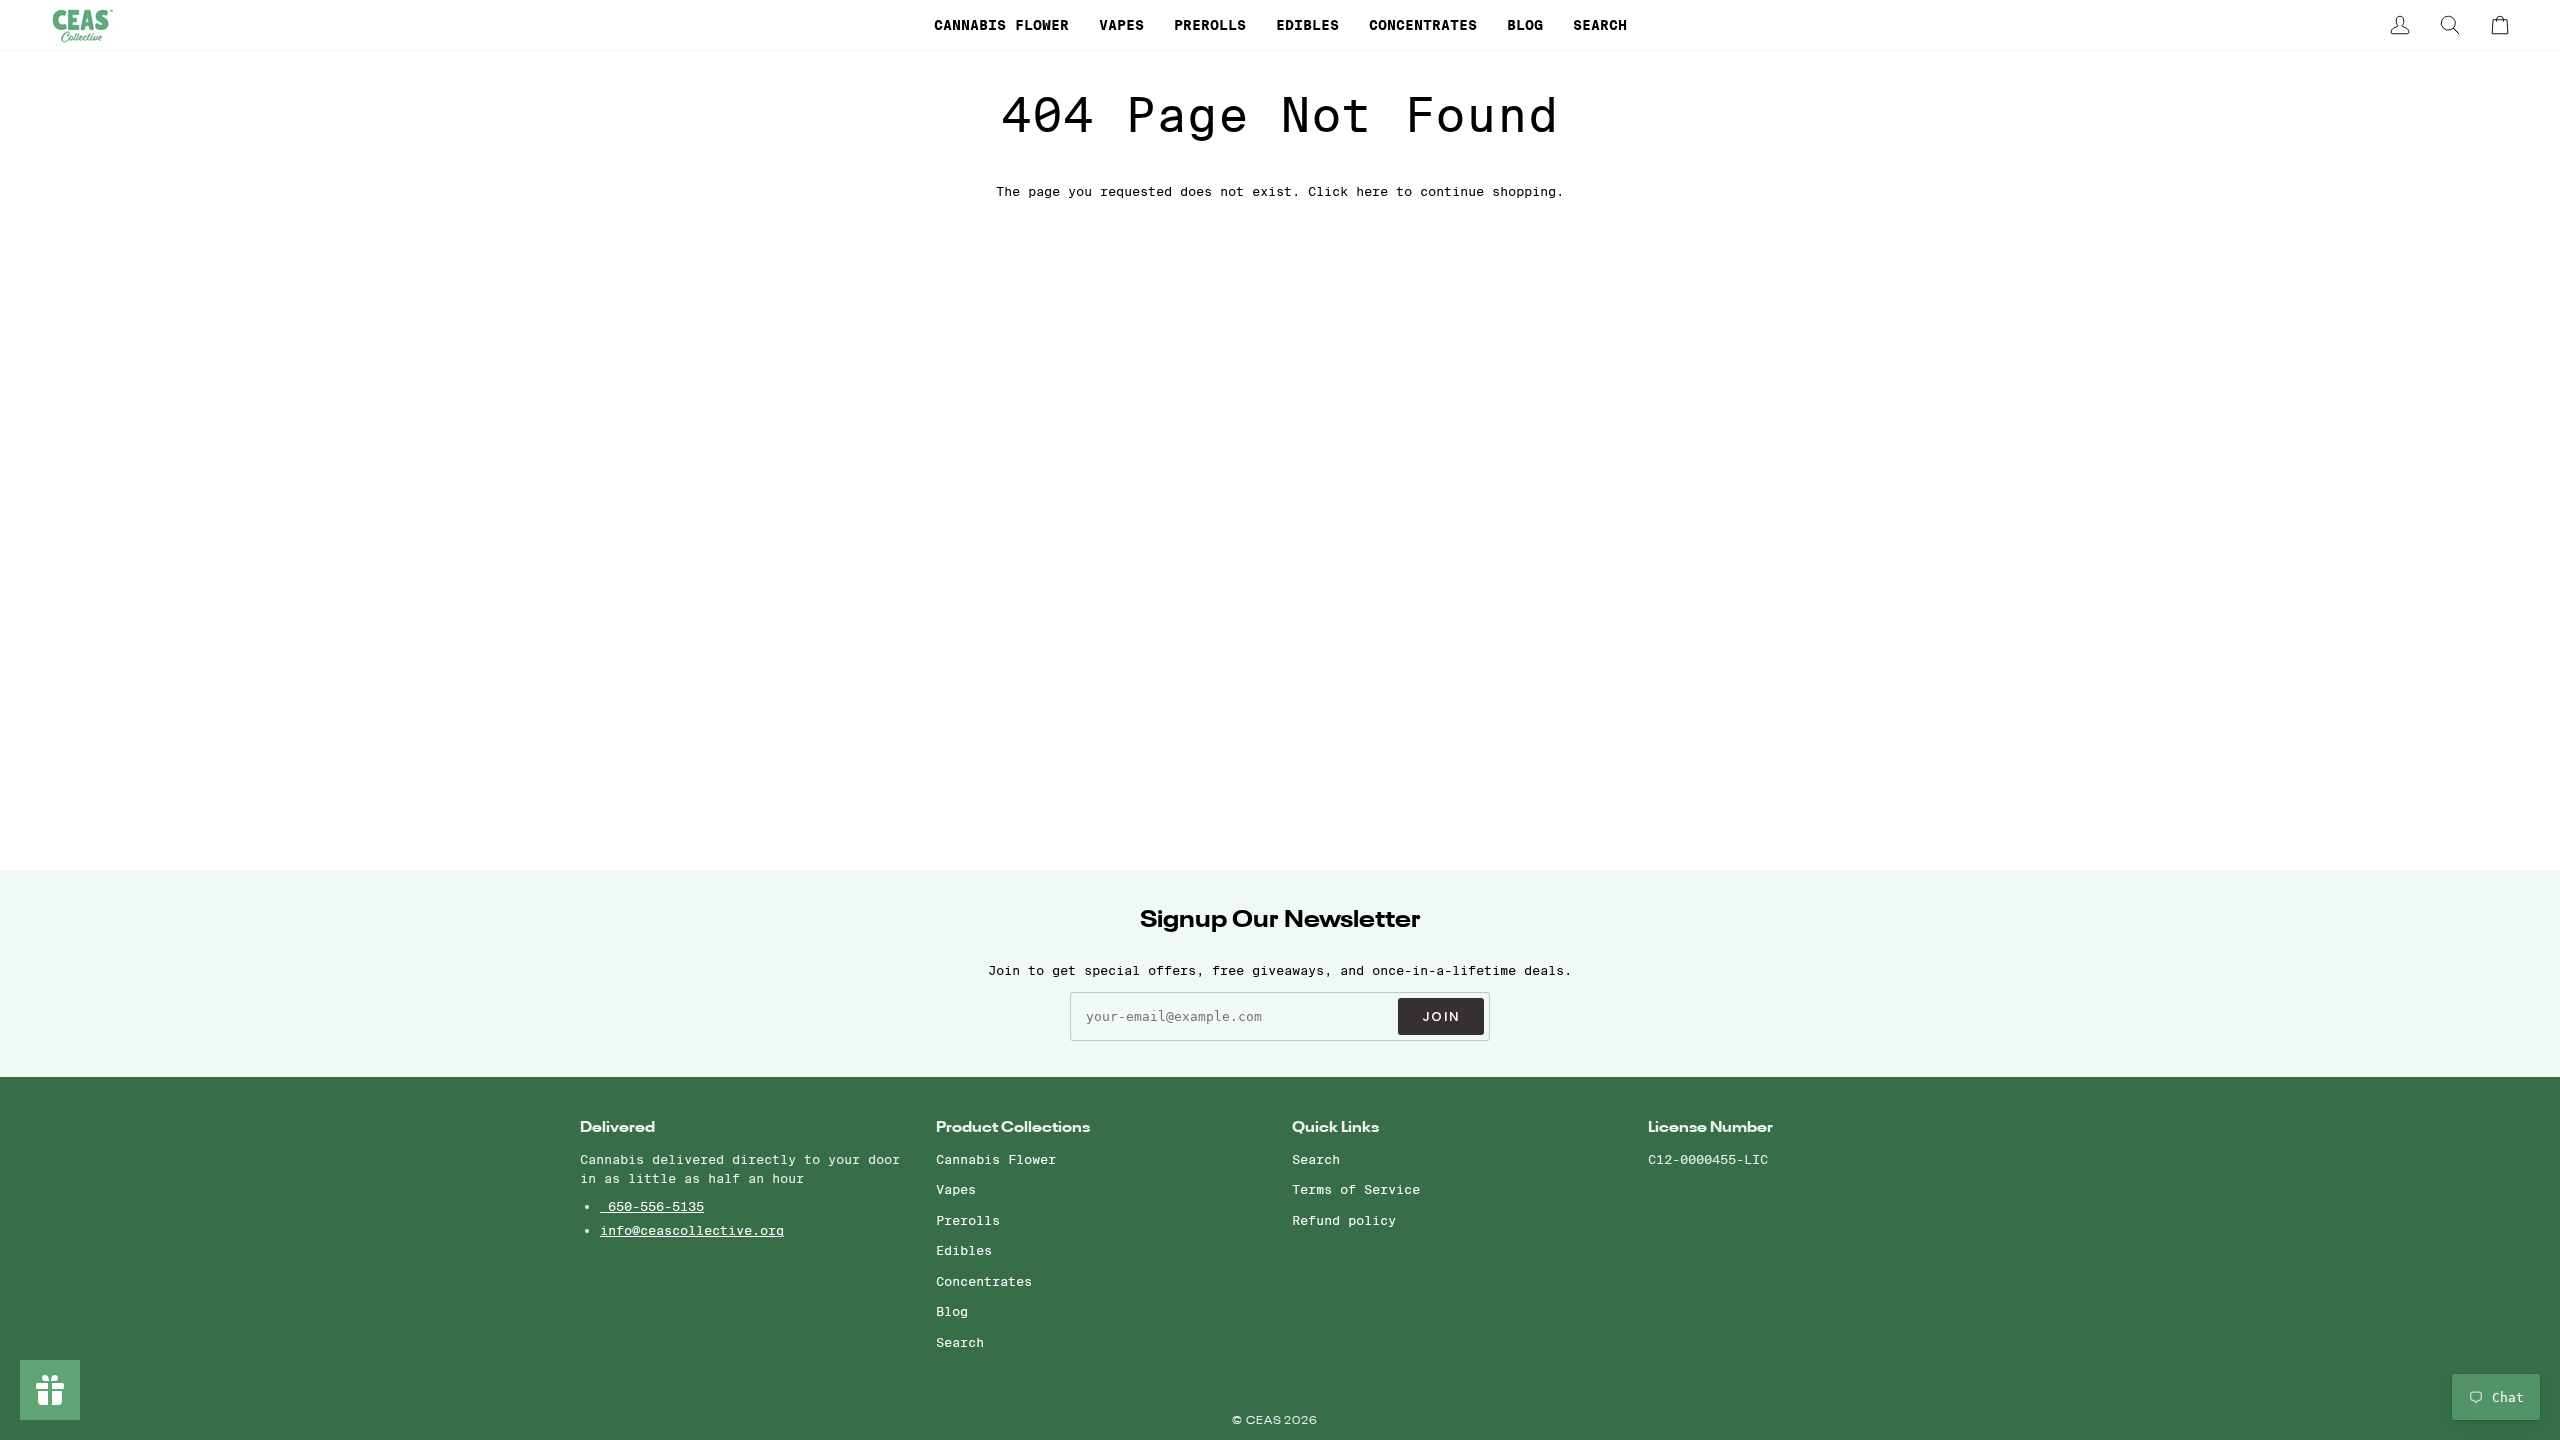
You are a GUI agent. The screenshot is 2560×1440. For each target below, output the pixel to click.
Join (1441, 1016)
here (1372, 191)
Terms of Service (1356, 1189)
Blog (952, 1311)
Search (960, 1342)
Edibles (964, 1250)
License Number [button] (1710, 1127)
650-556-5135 (652, 1206)
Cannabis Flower (996, 1159)
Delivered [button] (617, 1127)
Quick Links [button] (1335, 1127)
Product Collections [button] (1013, 1127)
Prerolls (968, 1220)
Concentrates (984, 1281)
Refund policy (1344, 1220)
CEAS (1265, 1421)
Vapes (956, 1189)
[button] (1001, 25)
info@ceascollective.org (692, 1230)
